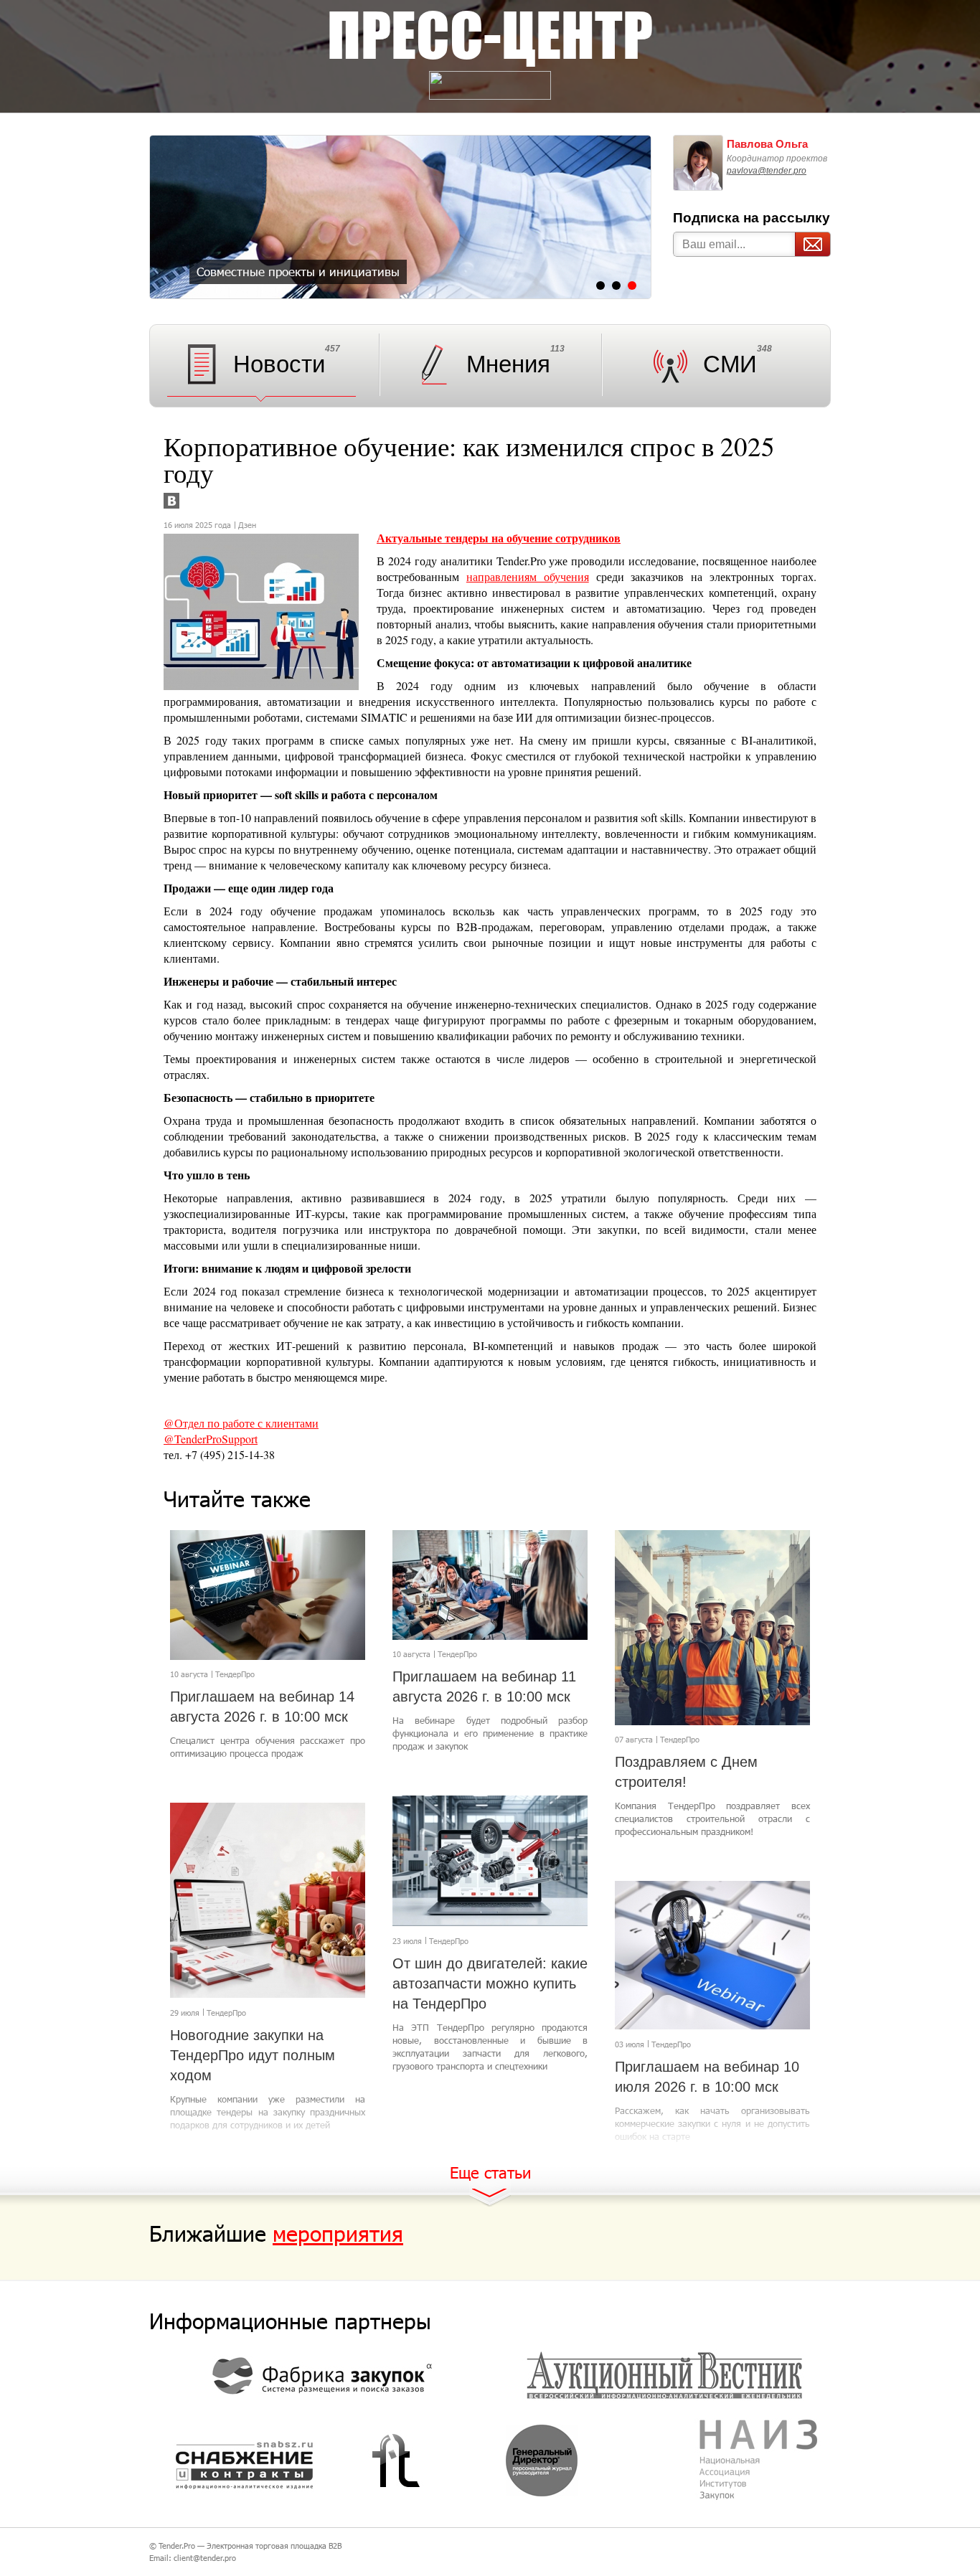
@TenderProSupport (211, 1439)
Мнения (508, 364)
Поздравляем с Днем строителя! (686, 1772)
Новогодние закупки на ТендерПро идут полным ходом (253, 2055)
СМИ (730, 364)
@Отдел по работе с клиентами (241, 1423)
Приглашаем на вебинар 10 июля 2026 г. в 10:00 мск (707, 2077)
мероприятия (338, 2233)
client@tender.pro (205, 2558)
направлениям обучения (528, 576)
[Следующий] (633, 220)
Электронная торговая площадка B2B (274, 2546)
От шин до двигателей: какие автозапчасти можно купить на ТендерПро (490, 1983)
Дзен (247, 525)
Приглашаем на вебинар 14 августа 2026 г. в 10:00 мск (262, 1707)
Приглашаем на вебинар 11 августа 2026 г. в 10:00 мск (484, 1686)
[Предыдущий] (168, 220)
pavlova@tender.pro (767, 171)
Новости (279, 364)
